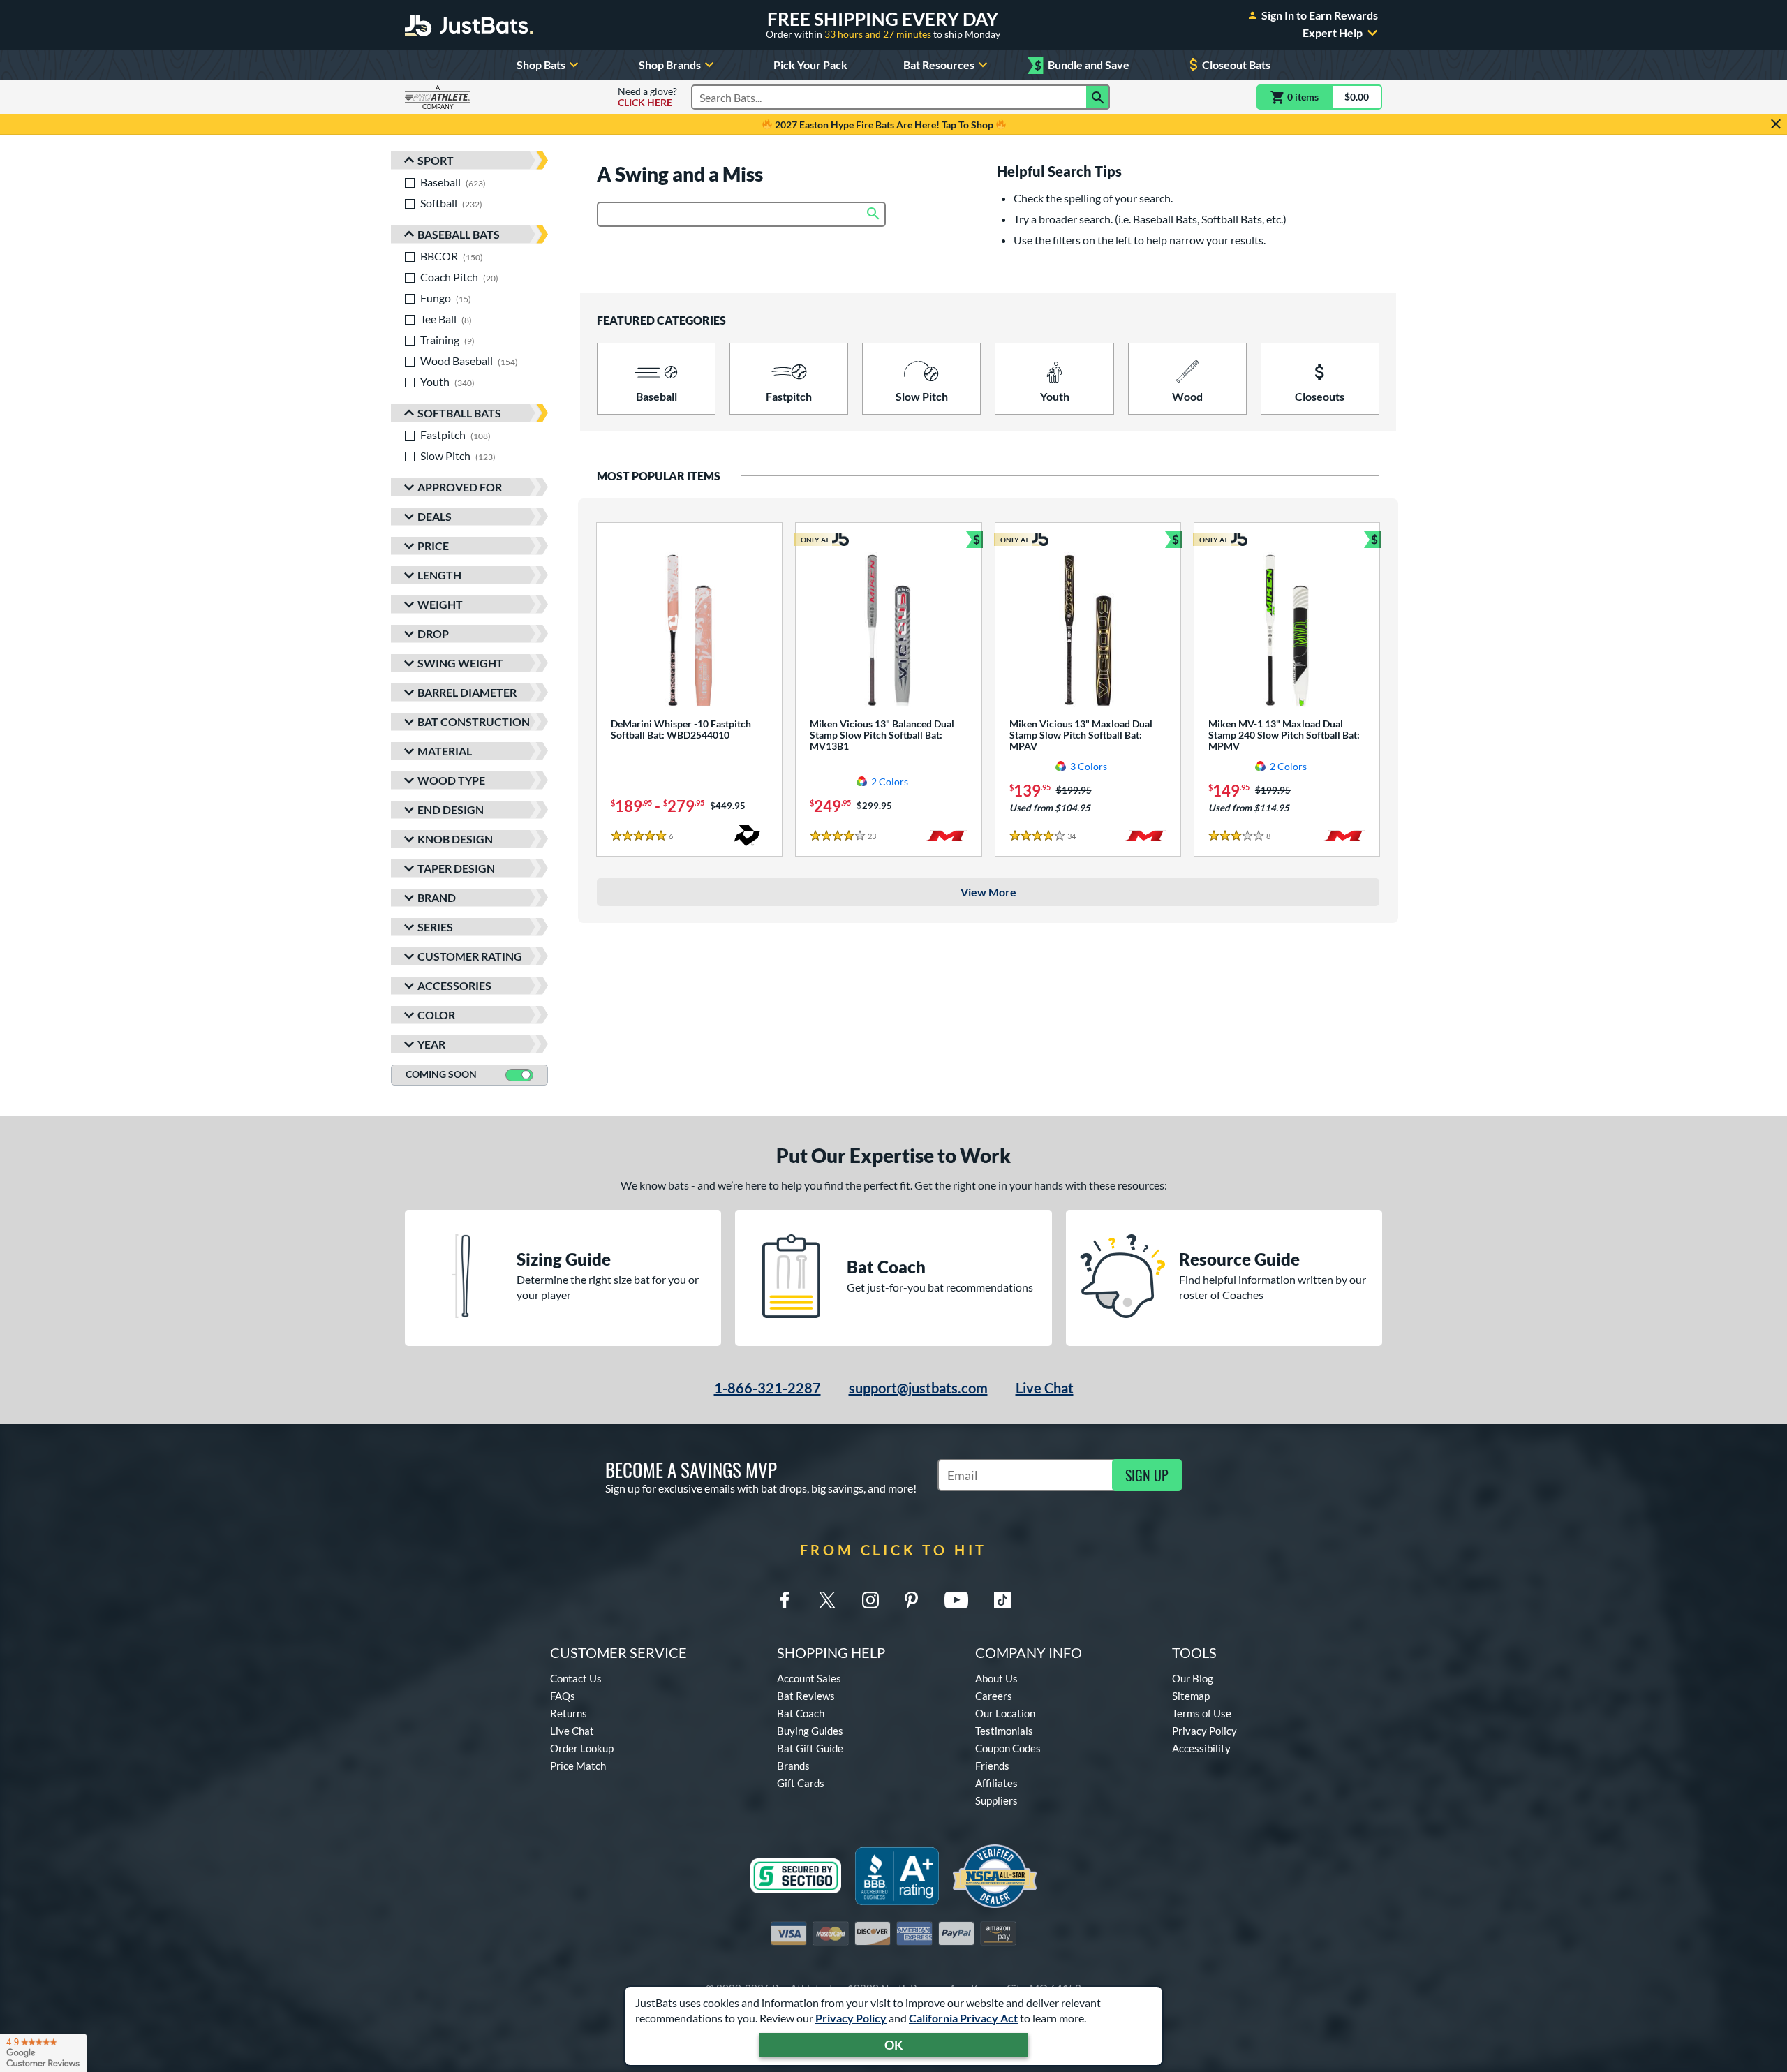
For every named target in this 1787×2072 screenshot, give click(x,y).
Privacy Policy (851, 2018)
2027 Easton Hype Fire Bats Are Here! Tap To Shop (884, 125)
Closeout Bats (1236, 65)
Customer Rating (470, 956)
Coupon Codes (1008, 1748)
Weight (440, 604)
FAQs (563, 1696)
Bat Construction (474, 721)
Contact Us (576, 1678)
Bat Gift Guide (810, 1748)
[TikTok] (1002, 1600)
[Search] (1098, 97)
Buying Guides (810, 1731)
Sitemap (1191, 1696)
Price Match (578, 1766)
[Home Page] (469, 25)
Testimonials (1004, 1731)
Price (433, 546)
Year (431, 1044)
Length (439, 575)
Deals (435, 516)
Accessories (454, 985)
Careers (994, 1696)
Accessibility (1201, 1748)
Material (445, 751)
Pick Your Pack (810, 65)
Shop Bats (541, 65)
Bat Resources (939, 65)
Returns (569, 1713)
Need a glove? (647, 97)
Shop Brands (670, 65)
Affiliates (996, 1783)
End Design (451, 809)
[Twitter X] (827, 1600)
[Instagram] (870, 1600)
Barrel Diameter (467, 692)
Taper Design (456, 868)
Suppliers (996, 1800)
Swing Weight (460, 663)
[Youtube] (956, 1600)
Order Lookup (582, 1748)
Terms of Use (1202, 1713)
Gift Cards (801, 1783)
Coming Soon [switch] (441, 1074)
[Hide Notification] (1776, 124)
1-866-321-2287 (768, 1388)
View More (988, 892)
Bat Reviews (806, 1696)
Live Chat (1045, 1388)
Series (435, 927)
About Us (996, 1678)
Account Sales (809, 1678)
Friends (992, 1766)
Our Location (1005, 1713)
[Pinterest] (911, 1600)
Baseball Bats (459, 234)
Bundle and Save (1082, 65)
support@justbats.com (918, 1388)
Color (436, 1015)
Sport (436, 160)
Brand (437, 897)
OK (894, 2045)
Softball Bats (459, 413)
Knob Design (455, 839)
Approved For (460, 487)
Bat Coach (801, 1713)
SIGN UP (1147, 1475)
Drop (433, 634)
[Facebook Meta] (785, 1600)
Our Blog (1193, 1678)
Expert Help (1333, 33)
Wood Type (451, 780)
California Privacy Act (963, 2018)
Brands (793, 1766)
